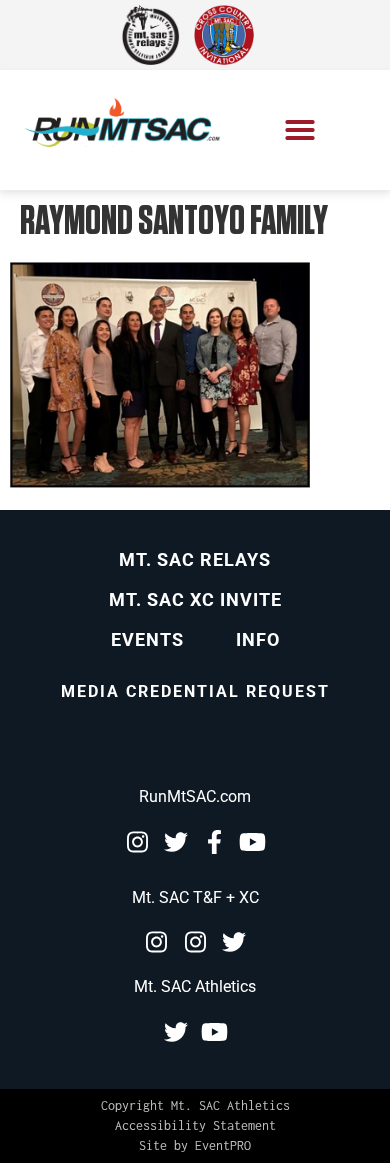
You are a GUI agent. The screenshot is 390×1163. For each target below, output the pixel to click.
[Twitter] (176, 842)
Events (147, 639)
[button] (300, 130)
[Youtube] (253, 842)
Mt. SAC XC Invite (195, 599)
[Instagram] (137, 842)
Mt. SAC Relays (195, 559)
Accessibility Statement (195, 1125)
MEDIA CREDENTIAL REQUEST (195, 691)
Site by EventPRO (195, 1145)
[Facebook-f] (215, 842)
